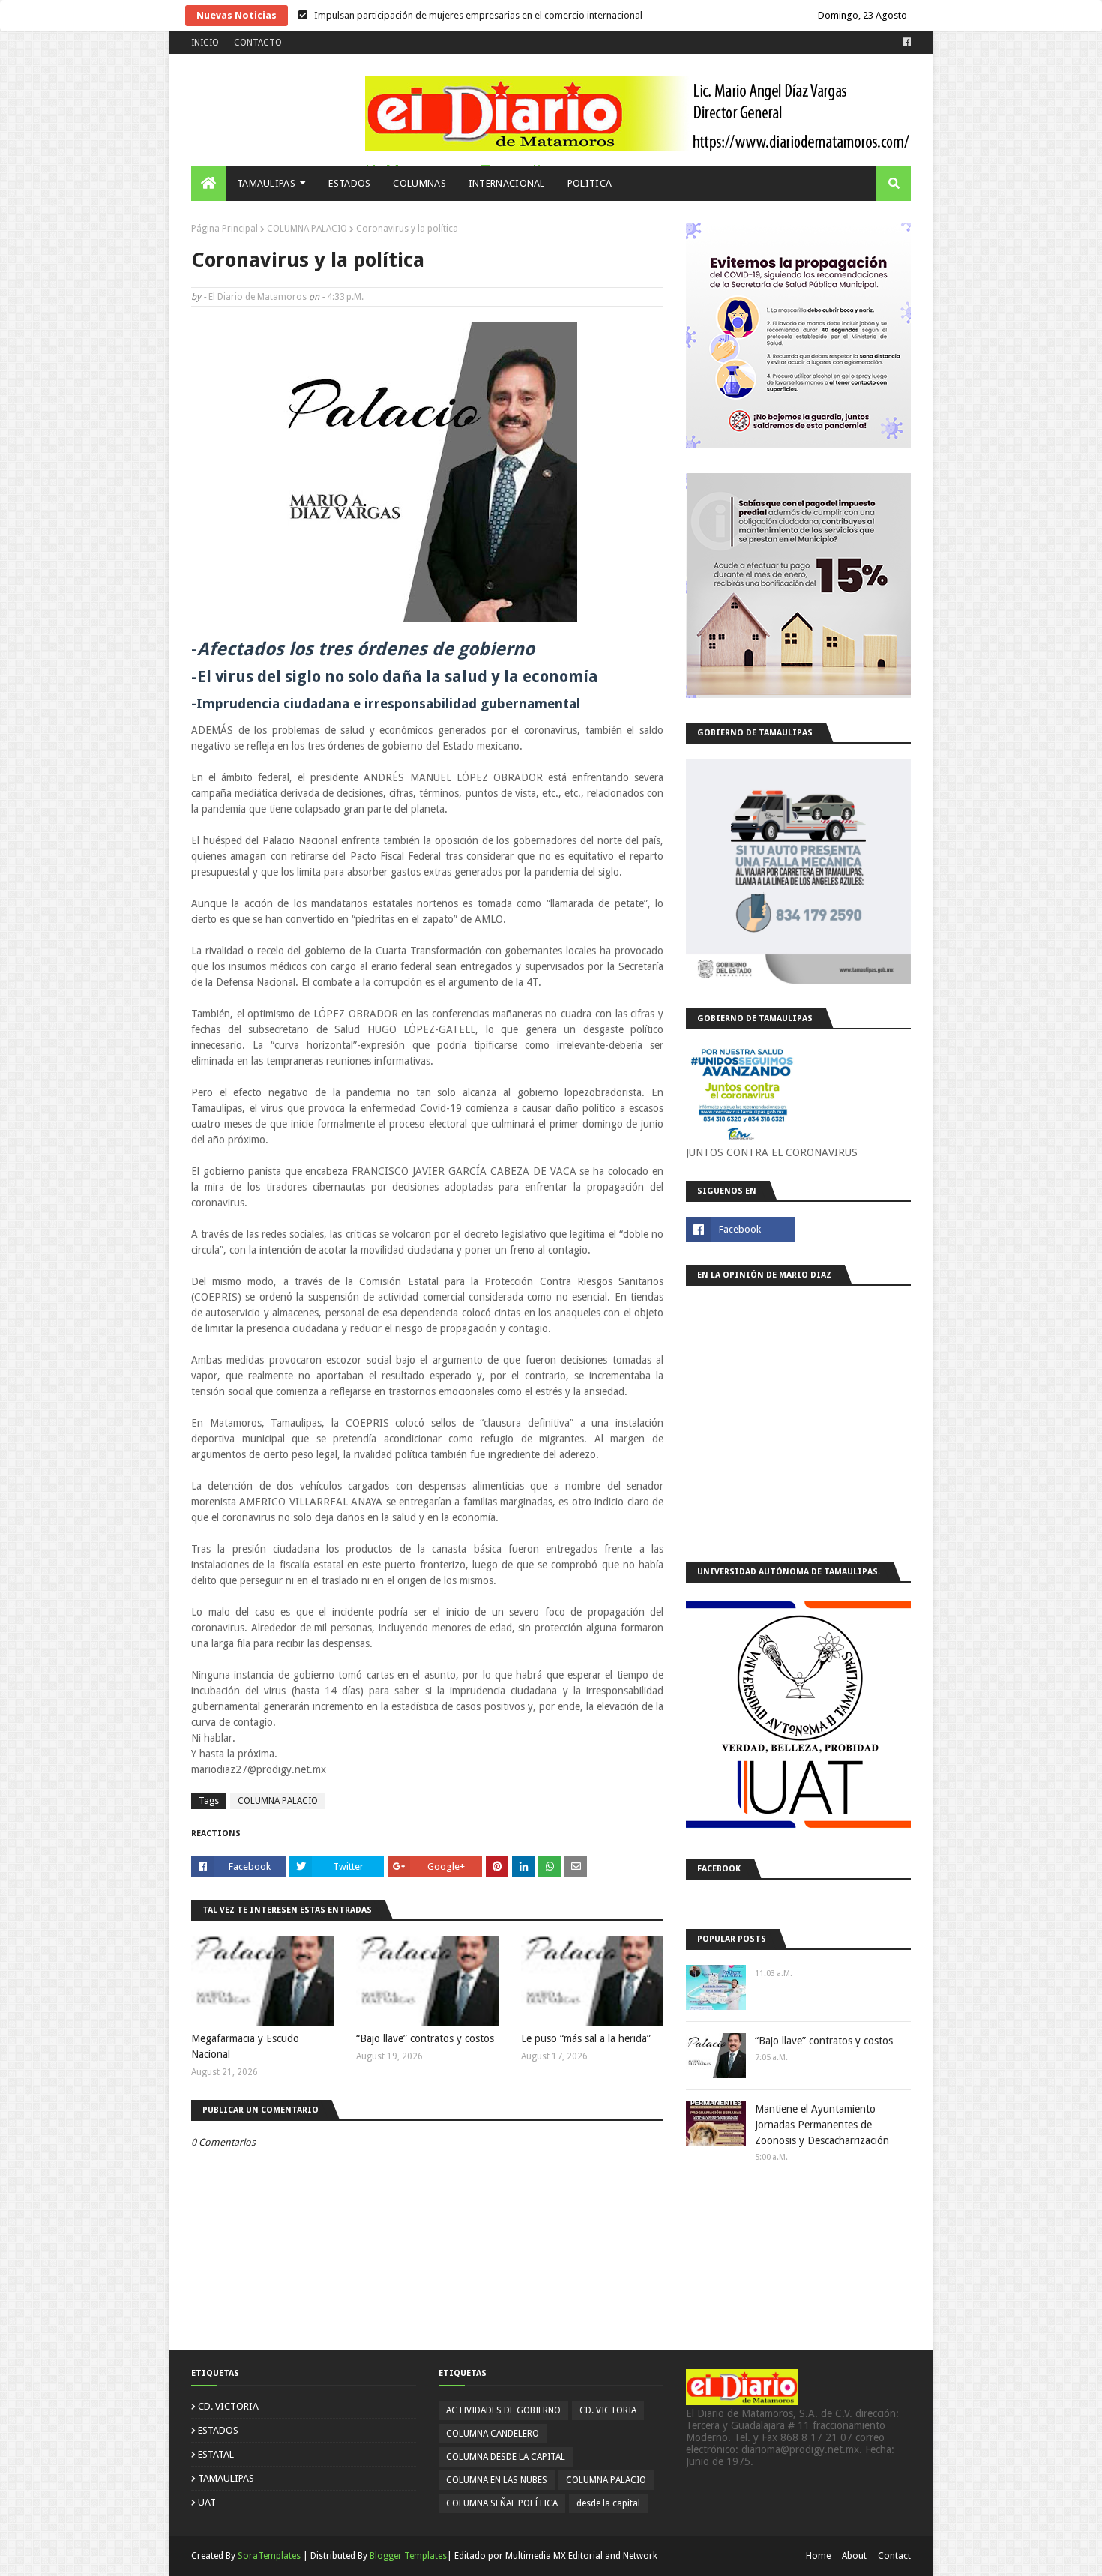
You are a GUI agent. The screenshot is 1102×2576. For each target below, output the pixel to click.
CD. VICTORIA (228, 2406)
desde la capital (608, 2503)
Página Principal (225, 229)
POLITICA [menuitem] (590, 183)
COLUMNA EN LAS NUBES (497, 2480)
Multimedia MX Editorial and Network (581, 2556)
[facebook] (905, 43)
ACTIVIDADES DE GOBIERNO (503, 2410)
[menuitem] (208, 184)
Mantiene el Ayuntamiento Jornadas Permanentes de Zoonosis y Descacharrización (822, 2125)
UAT (207, 2502)
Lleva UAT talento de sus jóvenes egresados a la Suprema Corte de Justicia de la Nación (501, 15)
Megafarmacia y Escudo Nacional (245, 2046)
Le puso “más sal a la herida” (586, 2038)
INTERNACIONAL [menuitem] (507, 183)
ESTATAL (216, 2454)
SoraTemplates (269, 2556)
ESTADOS (218, 2430)
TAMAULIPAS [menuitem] (266, 183)
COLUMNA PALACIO (307, 229)
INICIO (205, 43)
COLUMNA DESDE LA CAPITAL (506, 2457)
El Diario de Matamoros (258, 297)
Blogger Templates (408, 2556)
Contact (894, 2556)
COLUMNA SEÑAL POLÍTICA (502, 2503)
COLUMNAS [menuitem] (419, 183)
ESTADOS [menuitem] (349, 183)
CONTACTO (258, 43)
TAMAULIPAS (226, 2478)
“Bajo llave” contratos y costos (425, 2038)
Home (818, 2556)
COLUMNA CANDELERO (493, 2434)
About (854, 2556)
